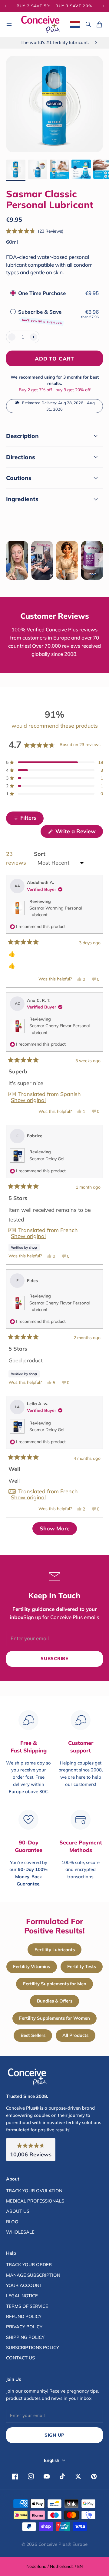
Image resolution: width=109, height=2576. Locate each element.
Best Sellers (33, 2035)
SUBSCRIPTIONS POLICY (33, 2347)
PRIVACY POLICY (24, 2327)
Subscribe (54, 1658)
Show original (28, 1100)
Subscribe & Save (41, 316)
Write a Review (78, 833)
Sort (40, 854)
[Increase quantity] (34, 337)
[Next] (104, 6)
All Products (75, 2035)
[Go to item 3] (59, 169)
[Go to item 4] (81, 169)
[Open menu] (9, 24)
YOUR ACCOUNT (24, 2285)
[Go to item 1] (16, 169)
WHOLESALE (20, 2232)
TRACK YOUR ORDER (29, 2265)
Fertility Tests (82, 1966)
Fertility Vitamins (31, 1966)
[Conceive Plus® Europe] (41, 24)
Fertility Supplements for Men (55, 1984)
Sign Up (54, 2435)
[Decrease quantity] (12, 337)
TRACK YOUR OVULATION (34, 2191)
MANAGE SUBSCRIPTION (33, 2275)
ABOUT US (18, 2211)
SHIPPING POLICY (25, 2337)
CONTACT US (20, 2358)
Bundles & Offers (55, 2001)
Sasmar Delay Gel (47, 1159)
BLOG (12, 2222)
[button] (35, 231)
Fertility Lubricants (55, 1950)
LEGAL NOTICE (22, 2296)
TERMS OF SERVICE (27, 2306)
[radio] (13, 293)
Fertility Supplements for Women (54, 2018)
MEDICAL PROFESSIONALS (35, 2201)
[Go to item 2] (38, 169)
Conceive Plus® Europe (63, 2544)
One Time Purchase (42, 293)
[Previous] (8, 6)
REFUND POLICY (24, 2316)
